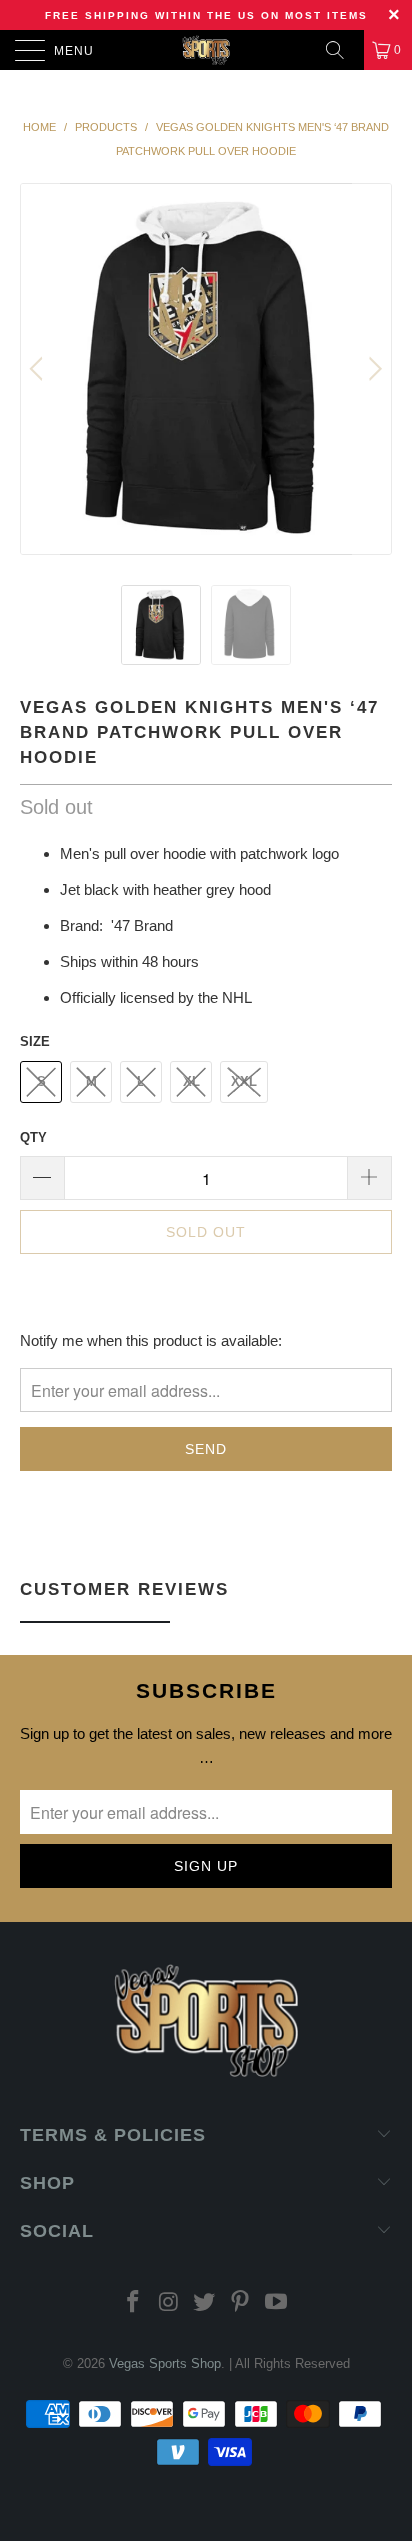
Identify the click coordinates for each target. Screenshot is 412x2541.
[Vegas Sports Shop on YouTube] (277, 2303)
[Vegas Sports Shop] (206, 50)
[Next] (372, 369)
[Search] (342, 50)
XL (191, 1081)
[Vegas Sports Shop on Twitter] (205, 2303)
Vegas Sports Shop (165, 2363)
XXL (244, 1081)
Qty (33, 1137)
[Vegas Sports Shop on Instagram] (169, 2303)
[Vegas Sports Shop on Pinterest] (241, 2303)
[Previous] (39, 369)
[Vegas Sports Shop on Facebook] (134, 2303)
